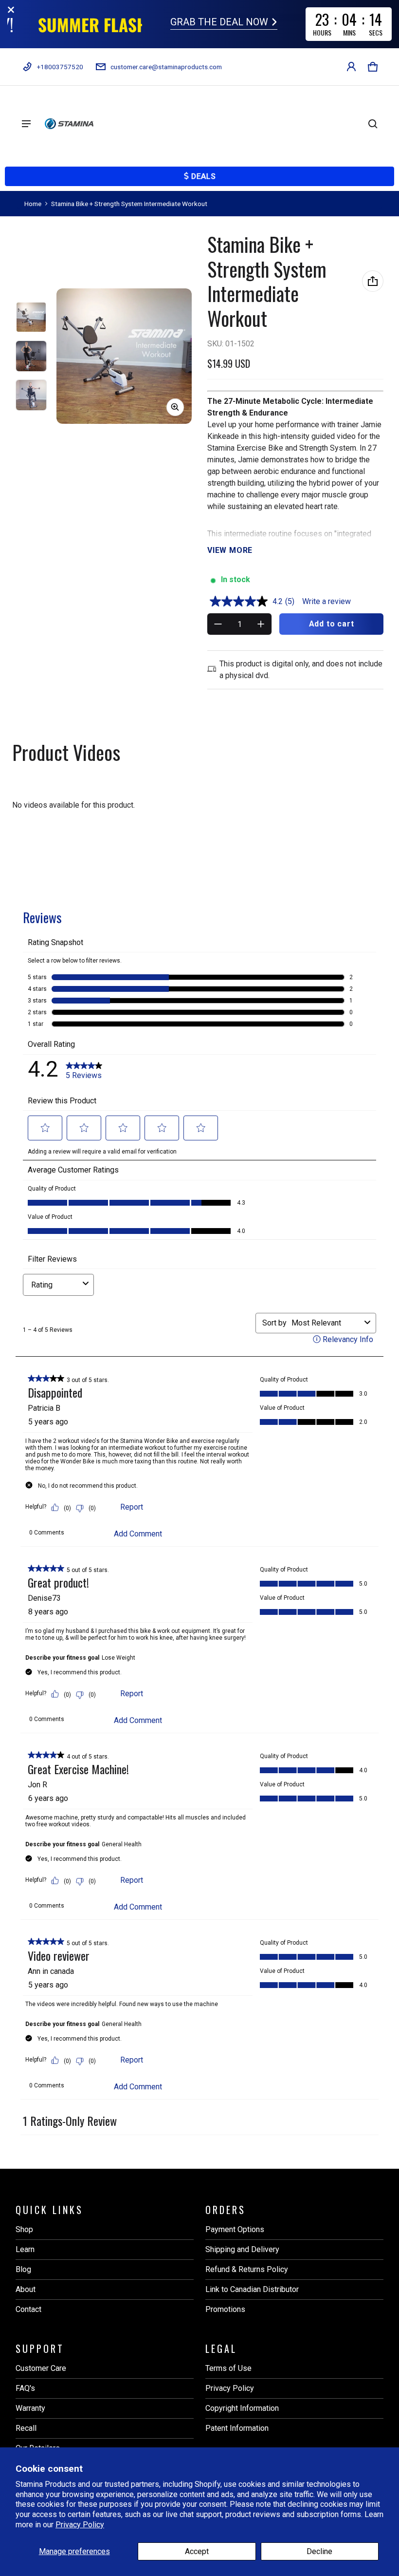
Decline (319, 2551)
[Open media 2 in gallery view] (31, 356)
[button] (373, 67)
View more (230, 550)
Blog (23, 2269)
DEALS (203, 176)
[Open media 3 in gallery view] (31, 395)
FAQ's (25, 2388)
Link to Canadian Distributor (252, 2289)
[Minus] (218, 624)
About (26, 2289)
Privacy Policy (80, 2525)
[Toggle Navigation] (26, 124)
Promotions (225, 2309)
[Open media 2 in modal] (124, 356)
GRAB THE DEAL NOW (220, 23)
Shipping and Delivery (242, 2249)
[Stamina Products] (69, 124)
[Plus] (261, 624)
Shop (24, 2229)
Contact (28, 2309)
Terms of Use (228, 2368)
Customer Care (41, 2368)
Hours (323, 33)
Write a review (326, 601)
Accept (197, 2551)
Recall (26, 2428)
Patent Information (237, 2428)
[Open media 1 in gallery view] (31, 317)
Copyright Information (242, 2408)
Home (33, 204)
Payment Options (235, 2229)
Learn (25, 2249)
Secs (376, 33)
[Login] (351, 67)
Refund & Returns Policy (247, 2269)
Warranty (30, 2408)
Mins (350, 33)
